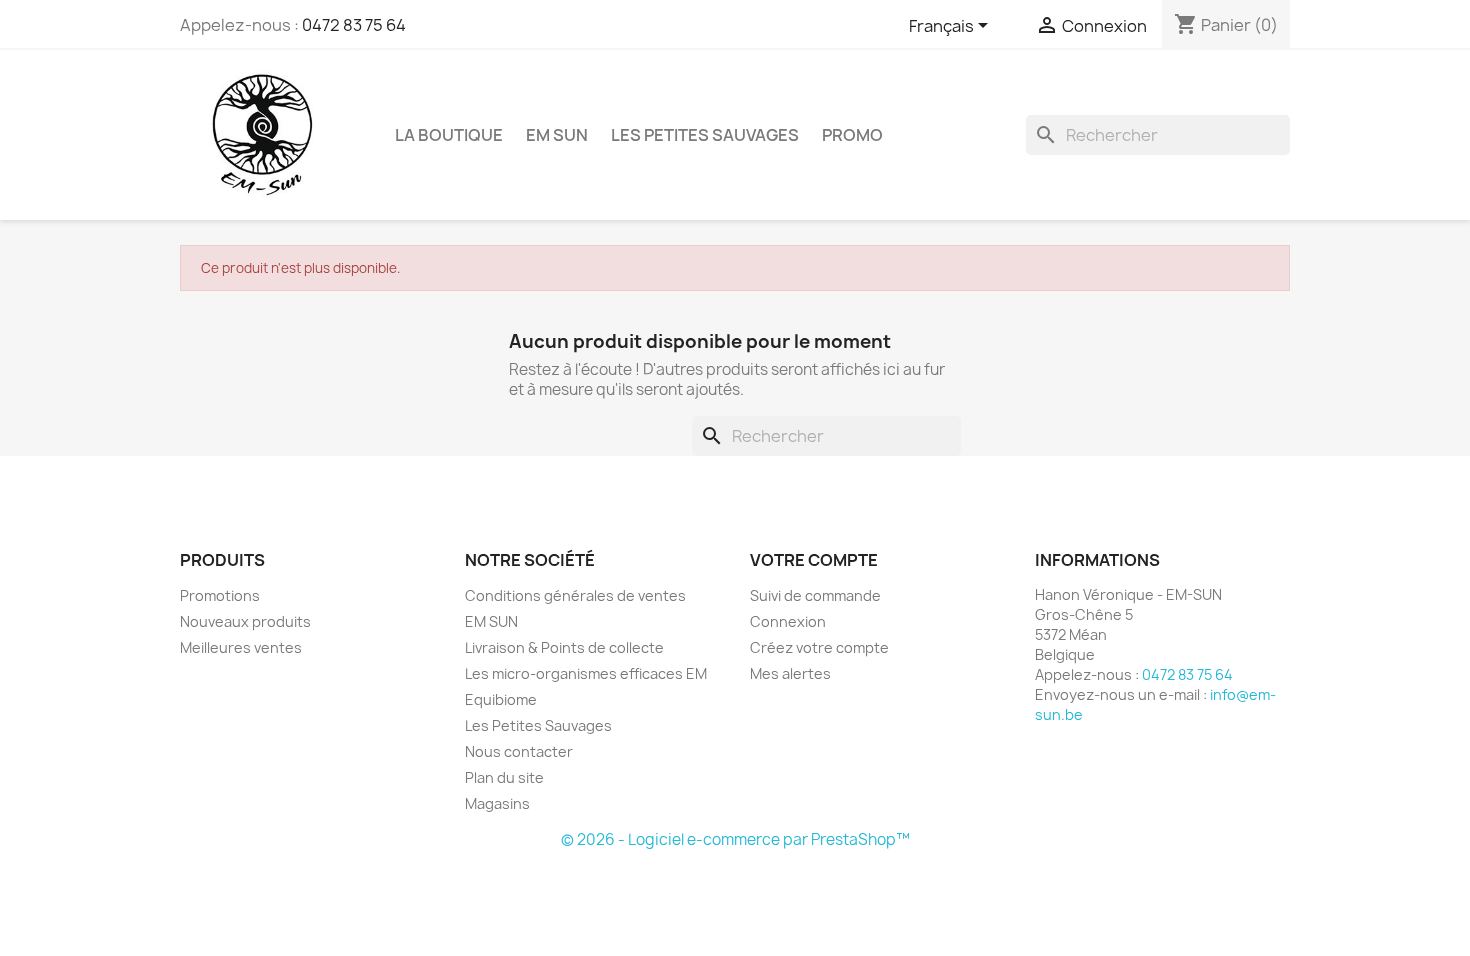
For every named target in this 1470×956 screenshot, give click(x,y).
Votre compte (814, 560)
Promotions (220, 595)
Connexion (788, 621)
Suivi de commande (815, 595)
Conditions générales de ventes (575, 595)
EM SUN (557, 135)
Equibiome (501, 699)
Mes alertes (790, 673)
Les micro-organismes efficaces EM (586, 673)
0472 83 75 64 (354, 25)
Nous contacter (519, 751)
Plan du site (504, 777)
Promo (852, 135)
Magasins (497, 803)
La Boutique (449, 135)
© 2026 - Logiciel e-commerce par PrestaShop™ (735, 839)
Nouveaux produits (245, 621)
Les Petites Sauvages (705, 135)
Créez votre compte (819, 647)
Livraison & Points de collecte (564, 647)
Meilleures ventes (241, 647)
